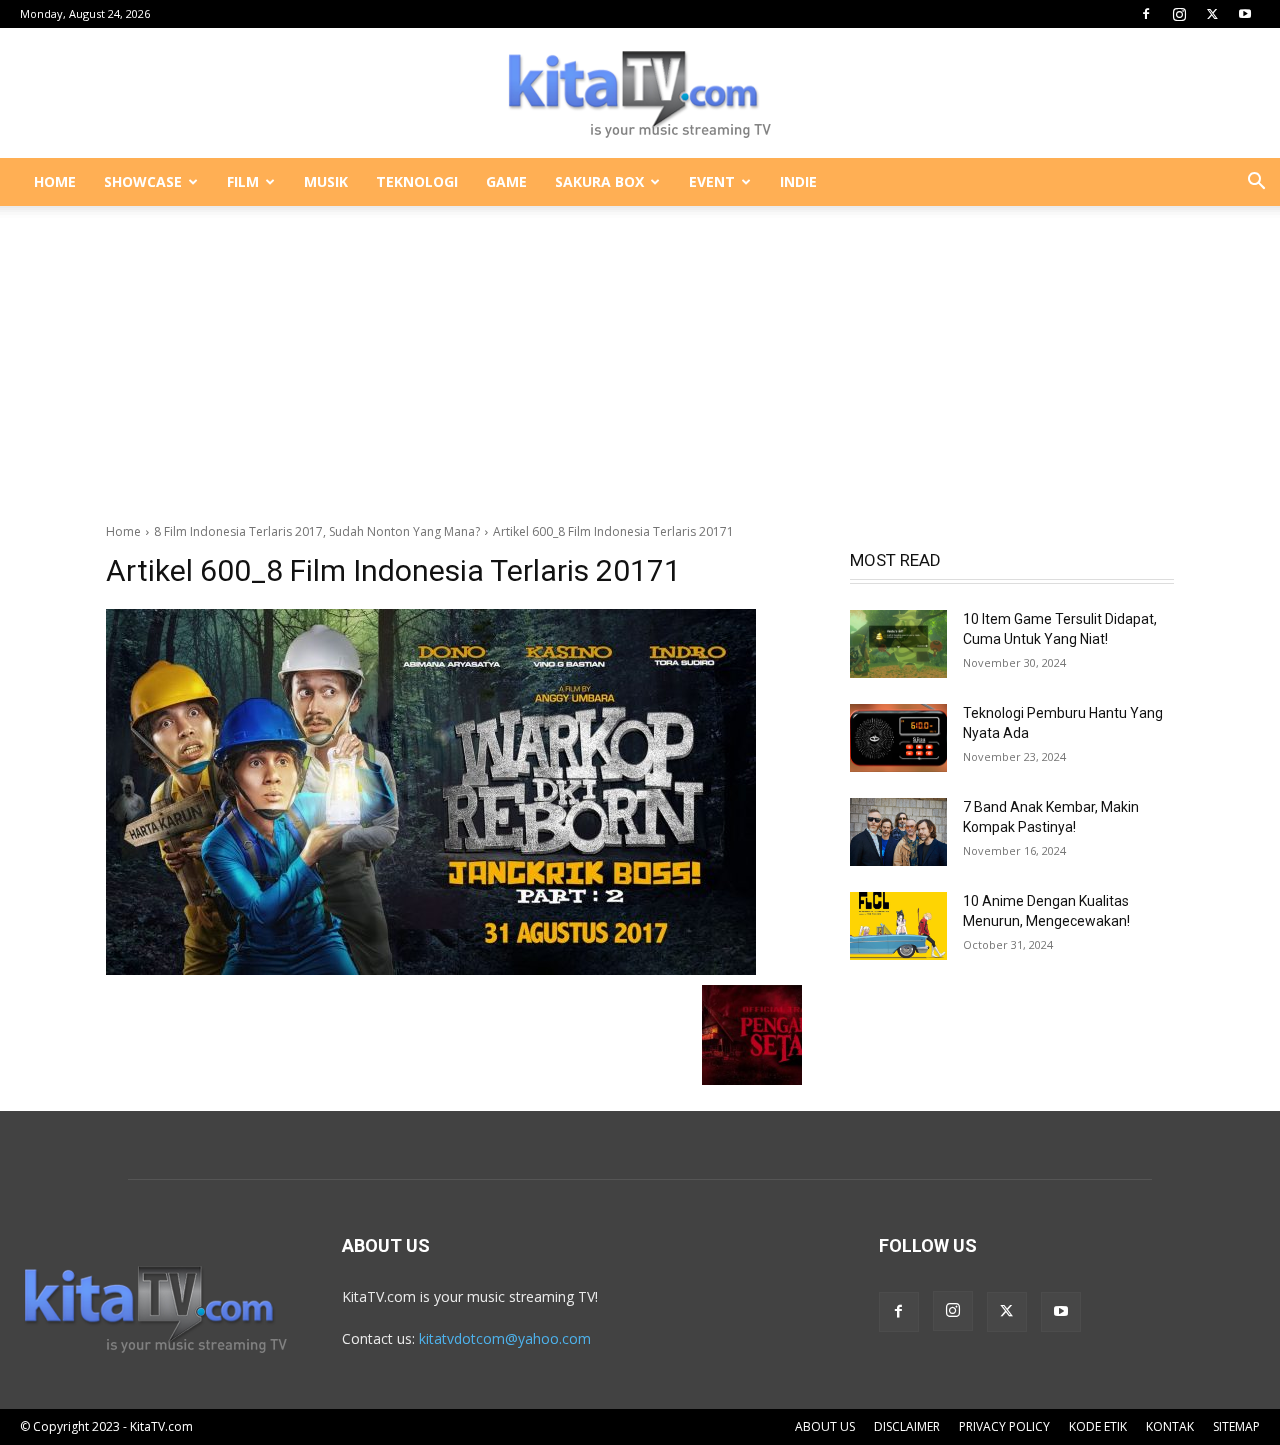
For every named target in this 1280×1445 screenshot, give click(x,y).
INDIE (798, 181)
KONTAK (1170, 1426)
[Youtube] (1245, 14)
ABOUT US (825, 1426)
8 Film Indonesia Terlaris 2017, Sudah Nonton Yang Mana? (317, 531)
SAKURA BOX (599, 181)
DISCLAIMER (907, 1426)
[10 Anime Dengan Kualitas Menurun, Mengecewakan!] (898, 926)
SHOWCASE (143, 181)
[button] (1256, 183)
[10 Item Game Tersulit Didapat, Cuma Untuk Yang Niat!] (898, 644)
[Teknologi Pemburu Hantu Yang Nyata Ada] (898, 738)
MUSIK (326, 181)
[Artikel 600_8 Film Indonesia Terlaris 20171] (454, 792)
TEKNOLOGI (417, 181)
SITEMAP (1236, 1426)
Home (123, 531)
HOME (55, 181)
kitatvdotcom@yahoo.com (505, 1338)
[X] (1212, 14)
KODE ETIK (1098, 1426)
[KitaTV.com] (640, 94)
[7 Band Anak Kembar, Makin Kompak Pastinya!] (898, 832)
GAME (506, 181)
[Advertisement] (640, 354)
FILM (243, 181)
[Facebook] (1146, 14)
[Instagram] (1179, 14)
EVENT (712, 181)
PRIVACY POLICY (1004, 1426)
